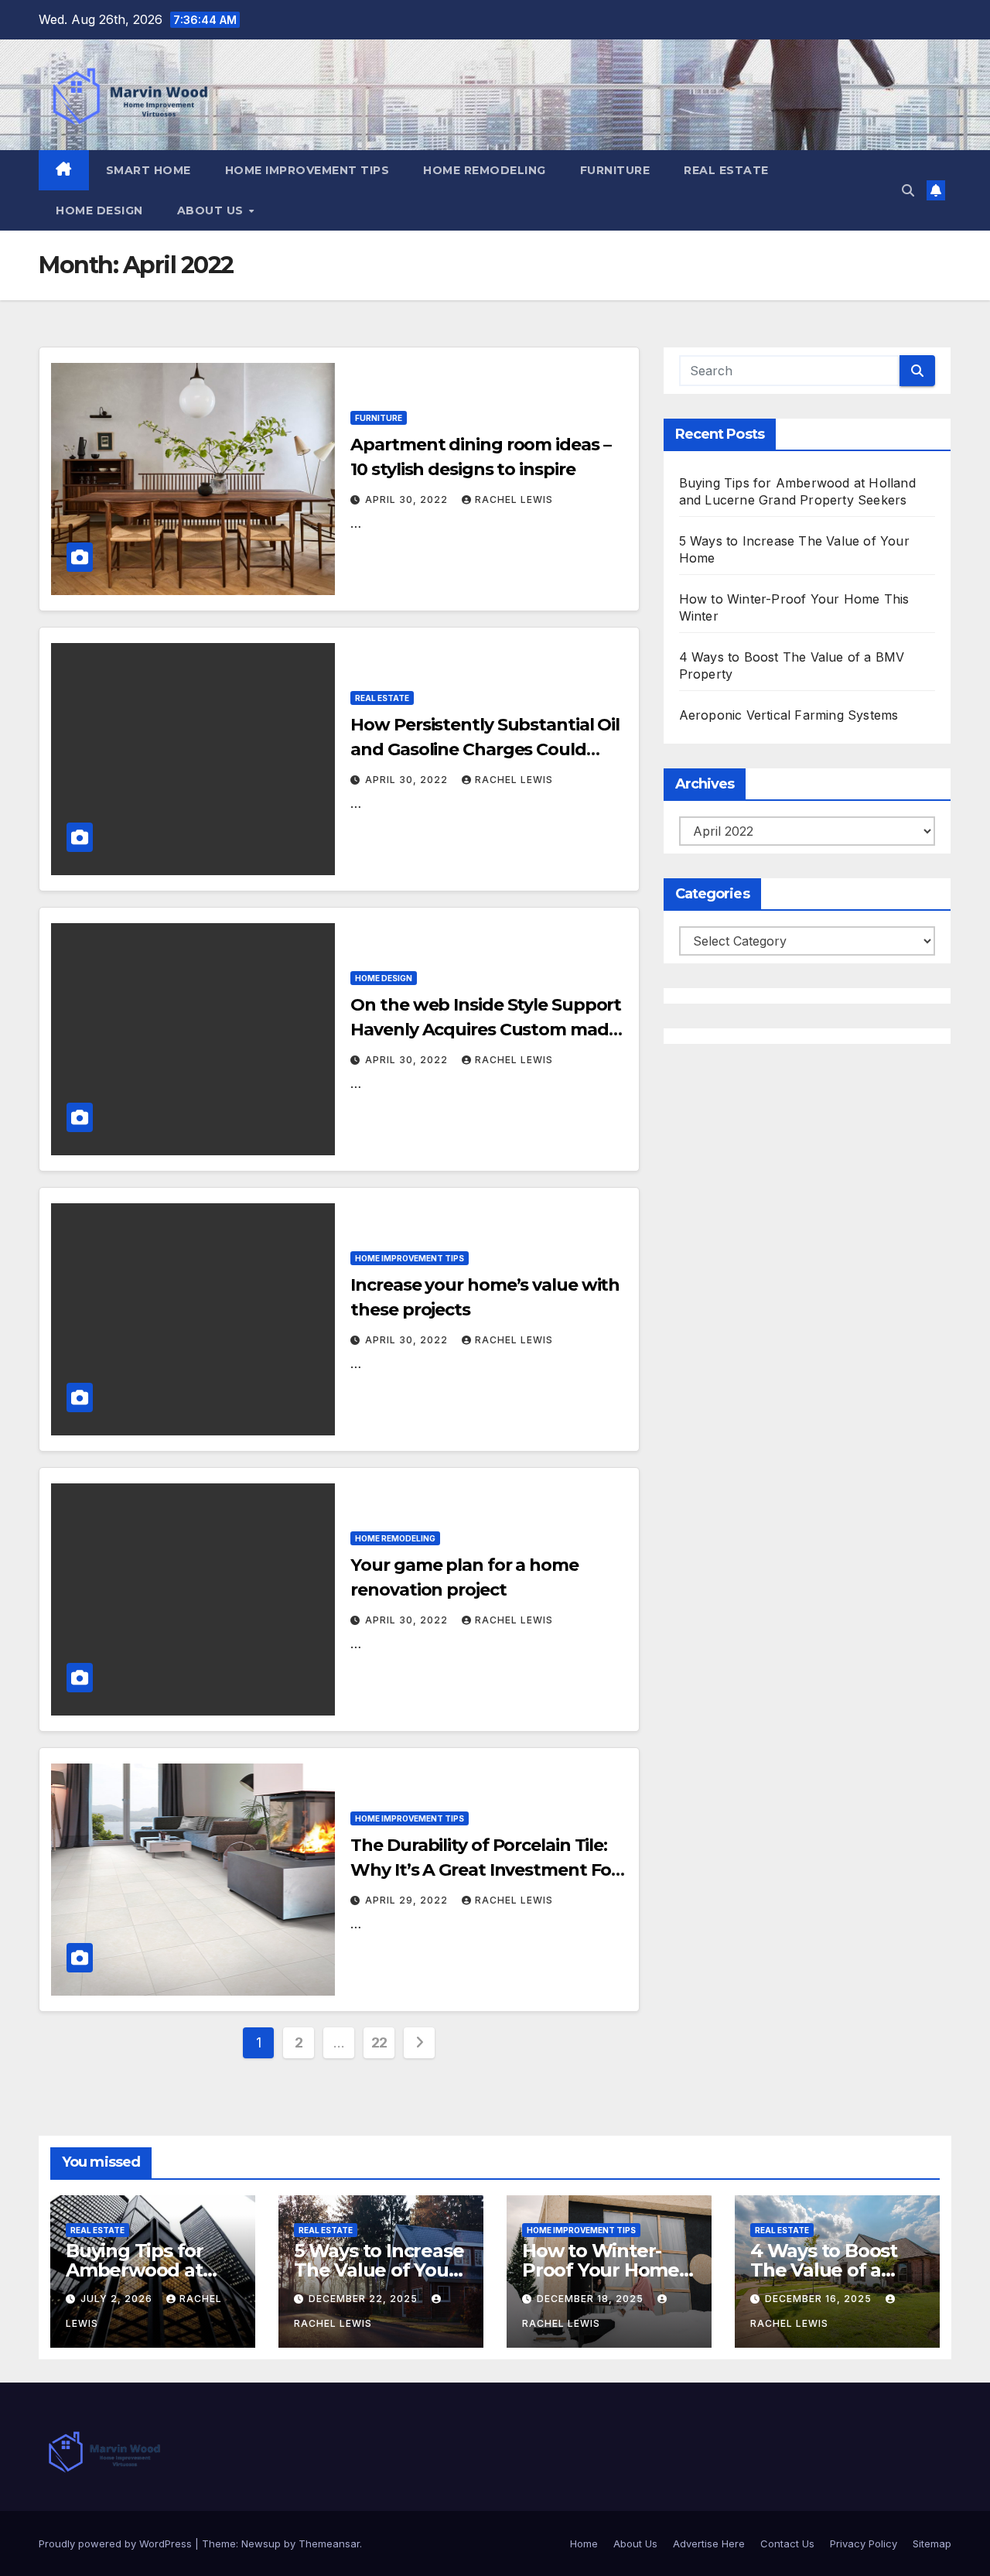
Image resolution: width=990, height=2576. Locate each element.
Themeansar (329, 2544)
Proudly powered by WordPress (117, 2544)
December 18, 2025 (592, 2299)
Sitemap (932, 2544)
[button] (908, 190)
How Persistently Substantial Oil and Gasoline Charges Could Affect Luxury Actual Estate (485, 749)
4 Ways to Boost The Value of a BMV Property (824, 2270)
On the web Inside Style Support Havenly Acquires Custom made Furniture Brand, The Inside (486, 1030)
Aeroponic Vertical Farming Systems (789, 715)
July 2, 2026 (118, 2299)
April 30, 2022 (408, 499)
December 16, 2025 (820, 2299)
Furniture (615, 170)
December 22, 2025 (365, 2299)
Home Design (99, 210)
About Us (212, 210)
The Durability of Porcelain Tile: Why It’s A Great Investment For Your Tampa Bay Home (484, 1870)
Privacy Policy (864, 2544)
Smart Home (148, 170)
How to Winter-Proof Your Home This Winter (601, 2270)
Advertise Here (709, 2544)
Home (584, 2544)
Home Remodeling (485, 170)
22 (379, 2042)
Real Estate (726, 170)
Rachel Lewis (514, 499)
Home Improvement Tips (307, 170)
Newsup (261, 2544)
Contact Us (787, 2544)
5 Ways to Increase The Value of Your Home (379, 2270)
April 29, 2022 (408, 1900)
